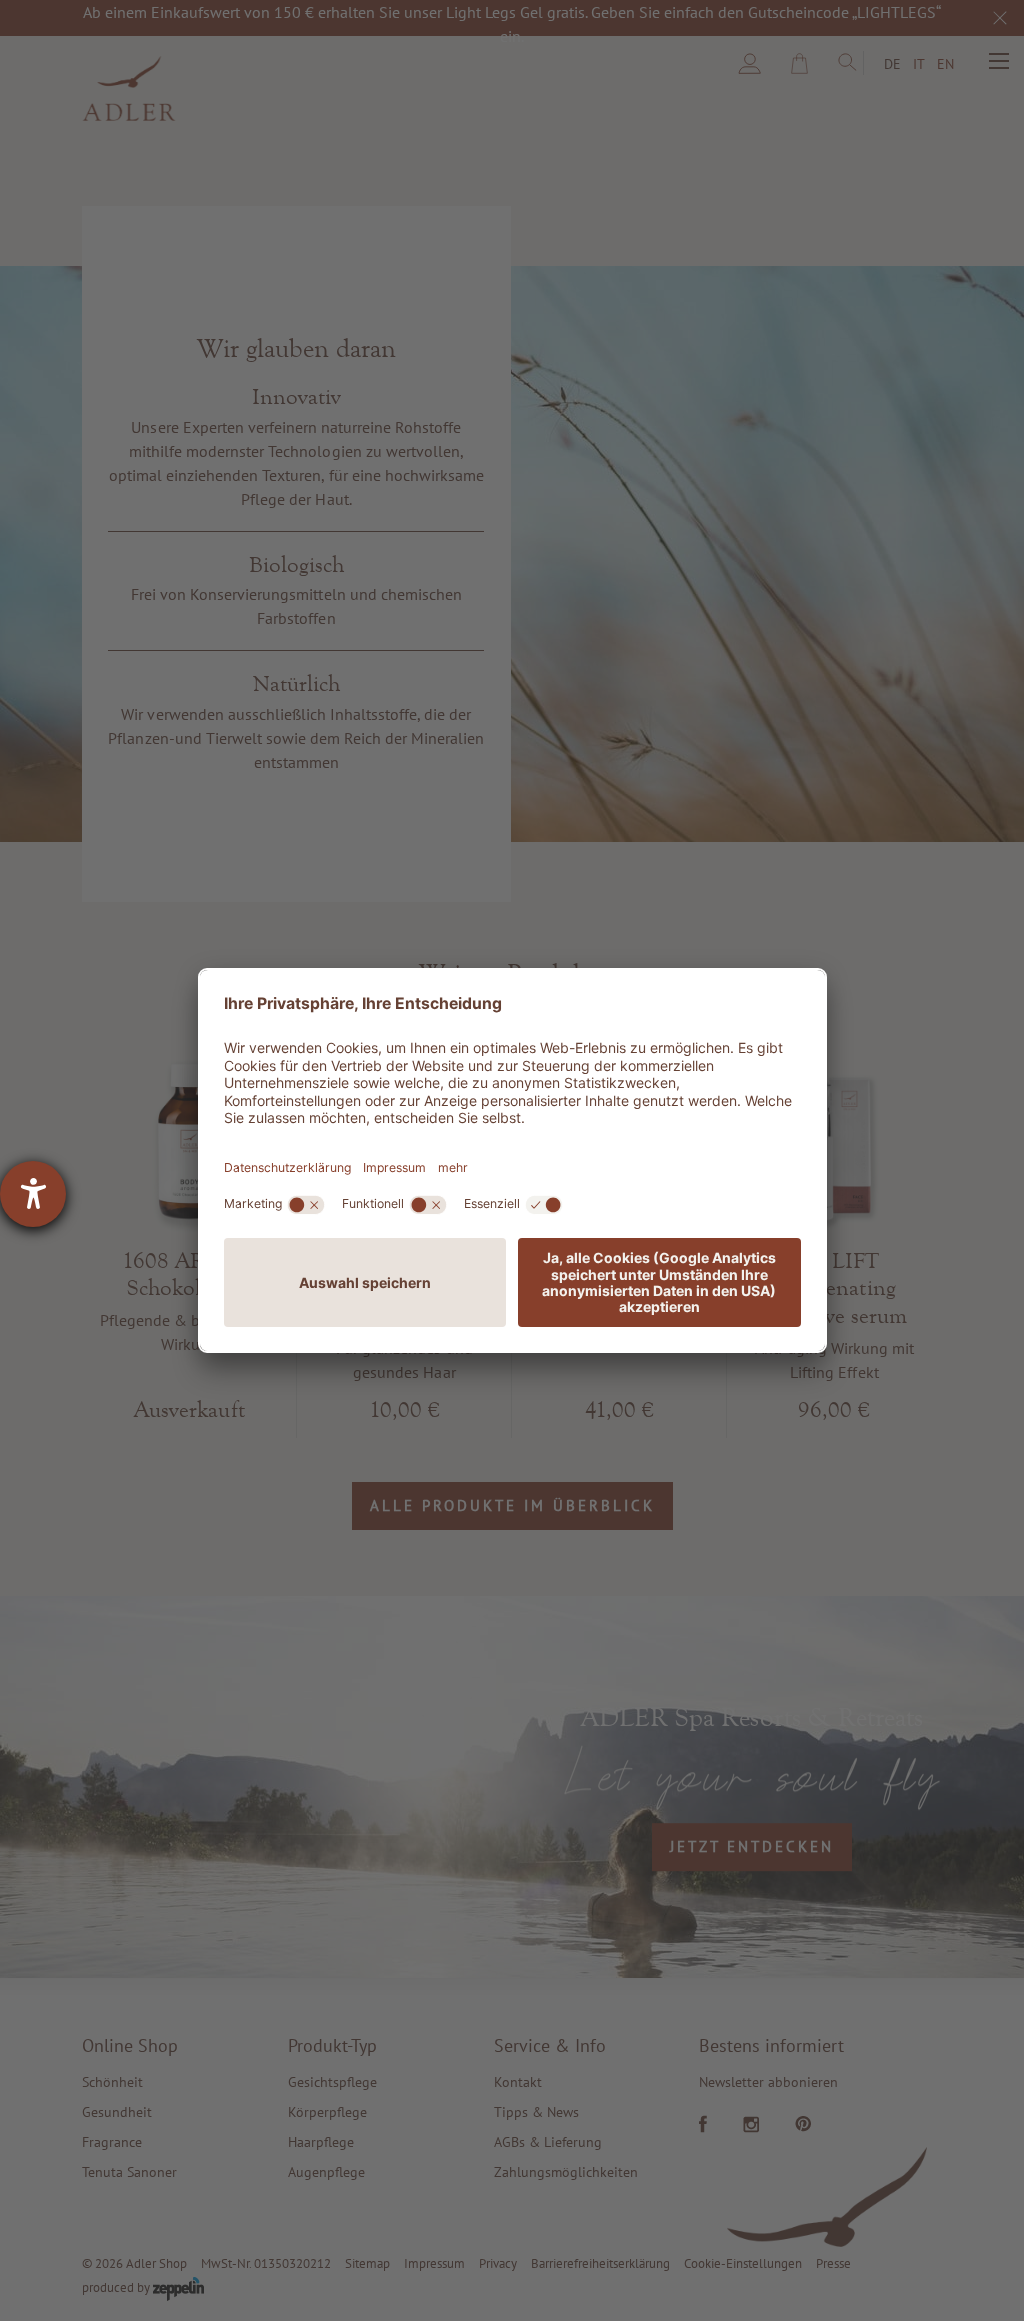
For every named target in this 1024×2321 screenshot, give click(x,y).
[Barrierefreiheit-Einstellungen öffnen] (33, 1194)
